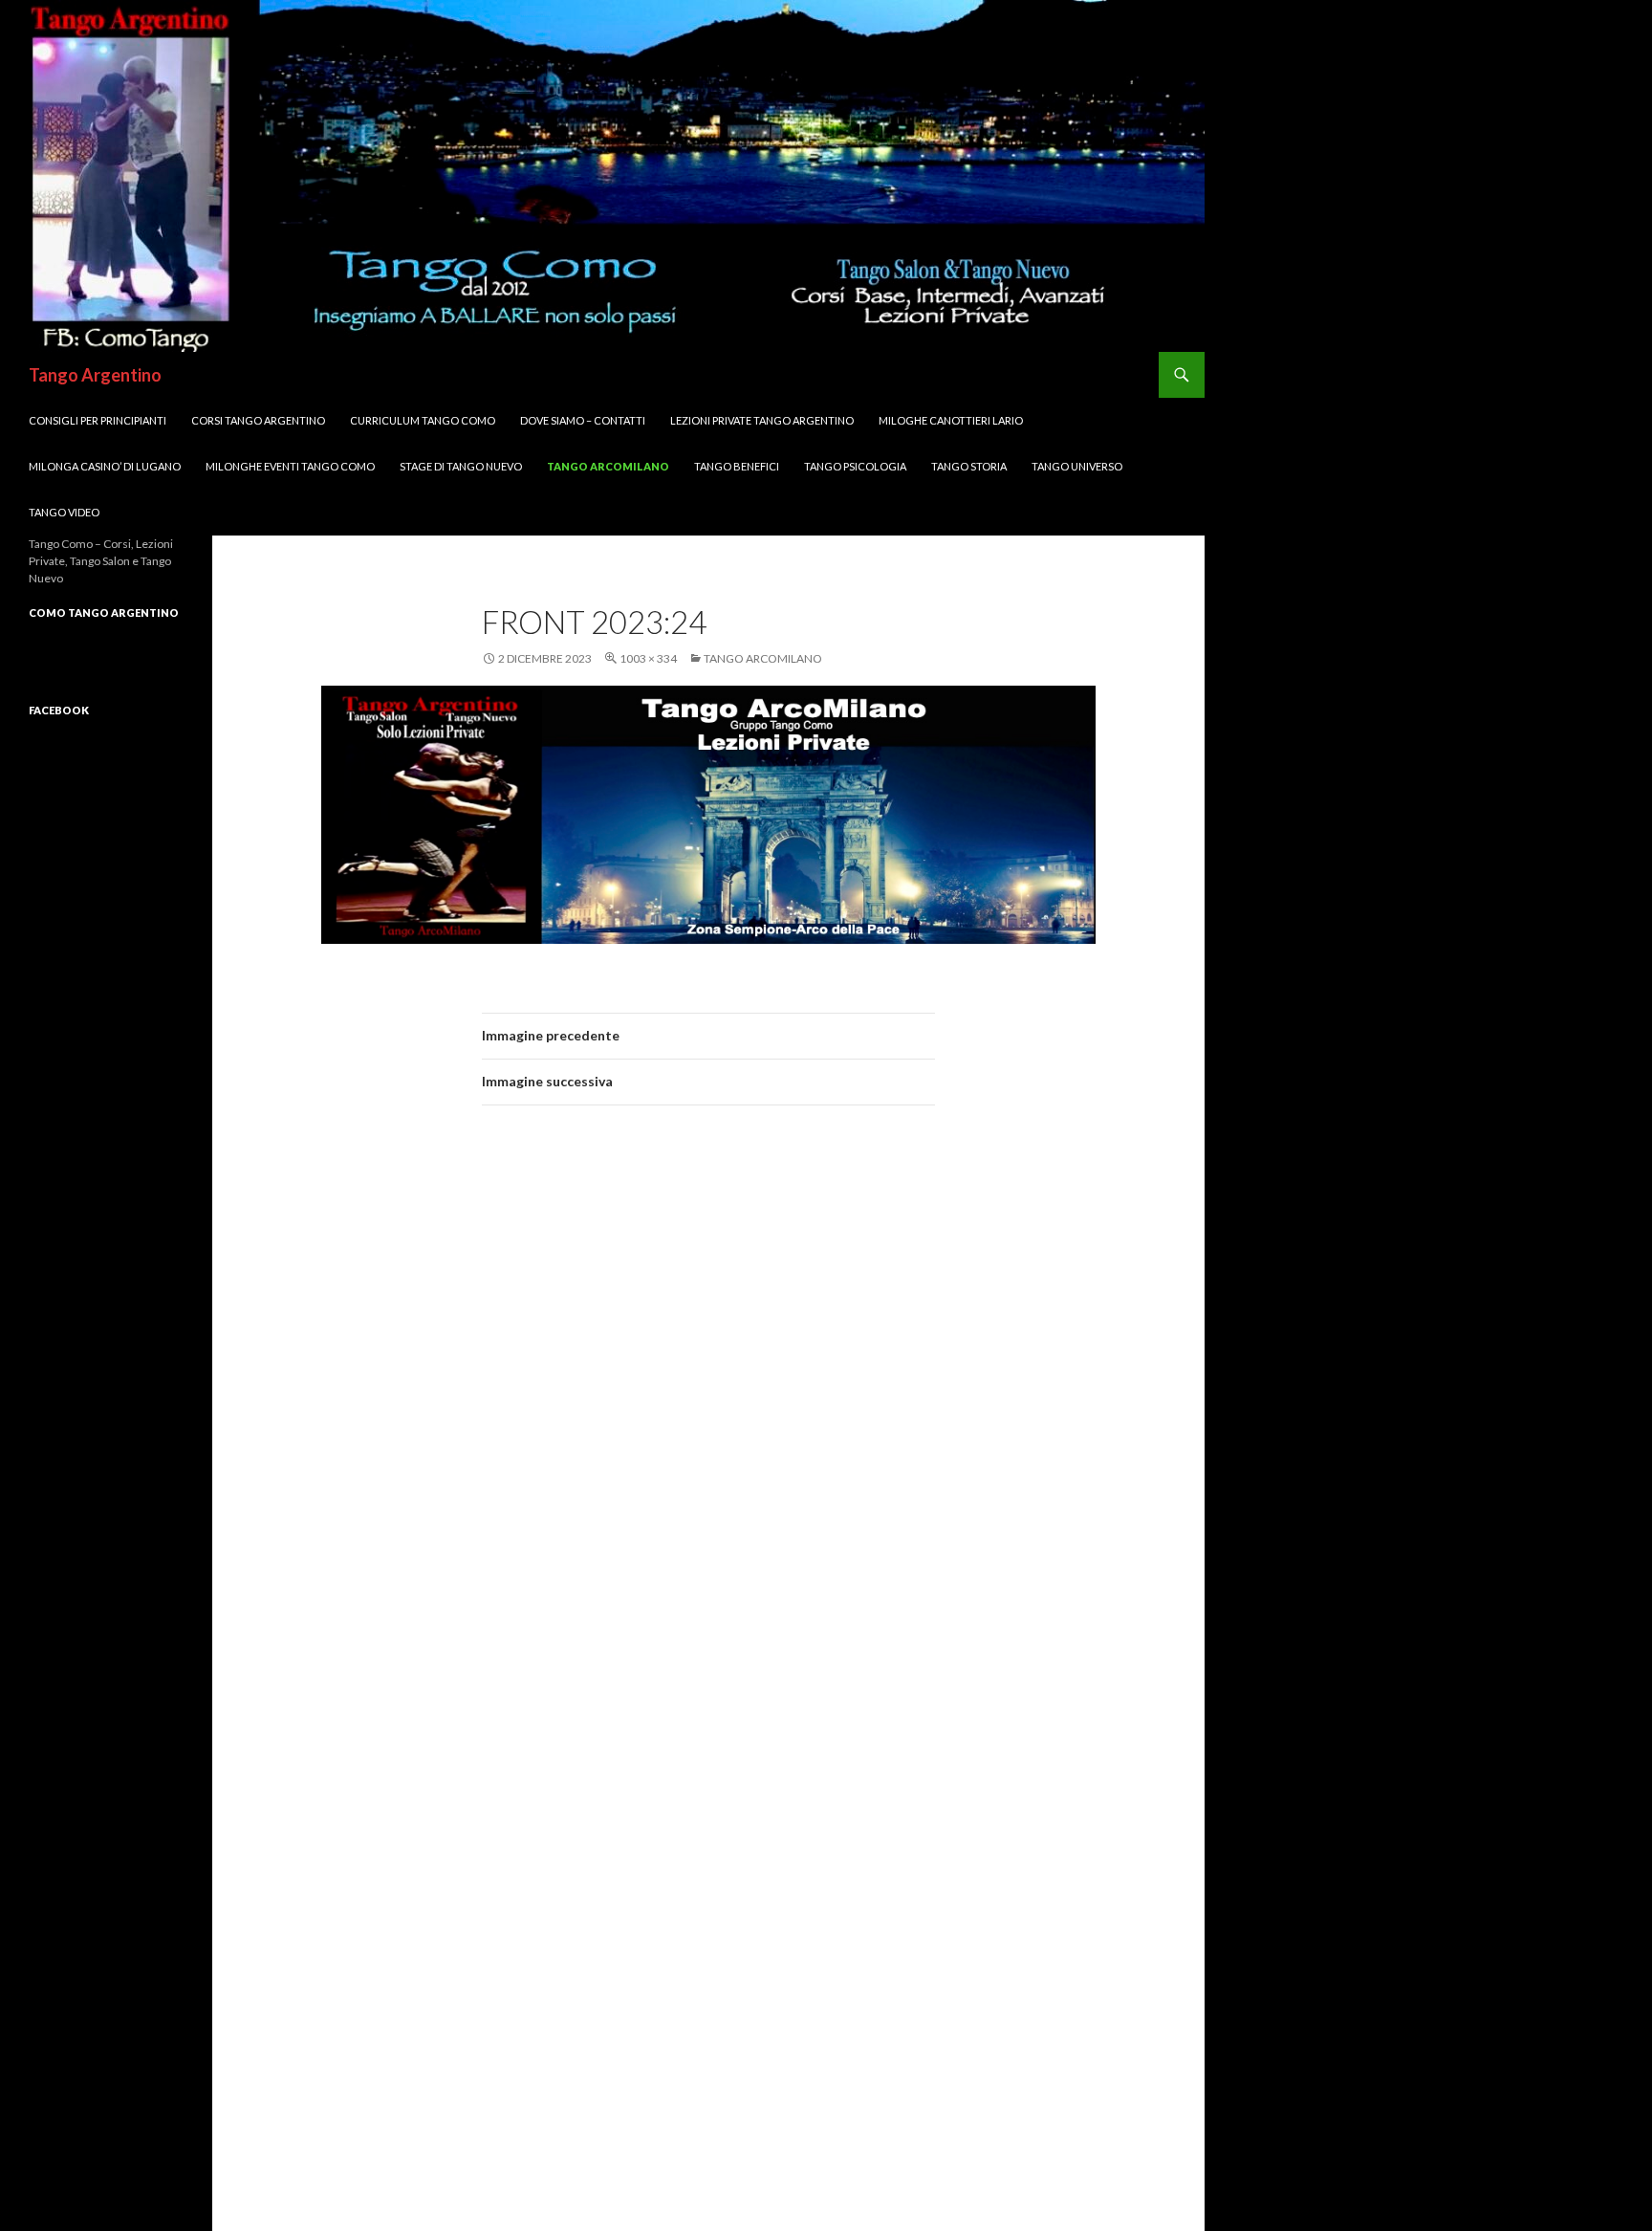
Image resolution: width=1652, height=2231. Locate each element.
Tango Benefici (737, 466)
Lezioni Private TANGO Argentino (762, 420)
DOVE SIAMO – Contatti (583, 420)
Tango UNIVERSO (1077, 466)
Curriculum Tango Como (423, 420)
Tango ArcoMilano (608, 466)
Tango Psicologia (855, 466)
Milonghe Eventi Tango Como (290, 466)
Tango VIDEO (64, 512)
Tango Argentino (95, 375)
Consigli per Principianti (98, 420)
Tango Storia (969, 466)
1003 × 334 (648, 658)
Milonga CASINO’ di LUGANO (105, 466)
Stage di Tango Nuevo (461, 466)
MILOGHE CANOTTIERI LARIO (951, 420)
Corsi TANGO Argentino (258, 420)
